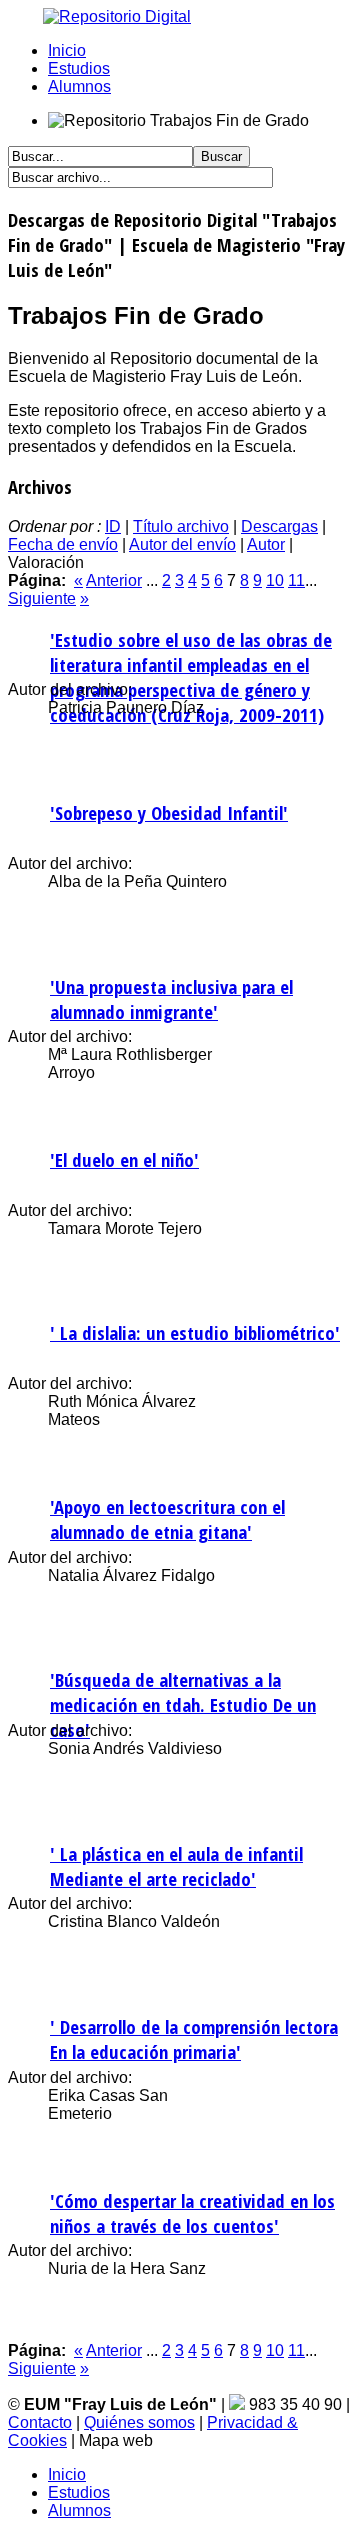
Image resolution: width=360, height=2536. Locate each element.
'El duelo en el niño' (124, 1159)
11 (296, 580)
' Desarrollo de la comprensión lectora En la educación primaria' (194, 2039)
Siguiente (42, 598)
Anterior (114, 580)
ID (113, 526)
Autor (266, 544)
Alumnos (79, 86)
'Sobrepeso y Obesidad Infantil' (169, 812)
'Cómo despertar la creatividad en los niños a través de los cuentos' (192, 2213)
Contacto (40, 2422)
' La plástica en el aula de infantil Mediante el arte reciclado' (176, 1866)
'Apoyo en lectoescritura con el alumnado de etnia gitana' (167, 1519)
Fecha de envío (63, 544)
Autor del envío (182, 544)
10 (275, 580)
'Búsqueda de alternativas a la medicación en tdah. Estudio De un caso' (183, 1704)
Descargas (279, 526)
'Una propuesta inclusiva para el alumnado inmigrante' (171, 999)
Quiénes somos (139, 2422)
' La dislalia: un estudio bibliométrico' (195, 1332)
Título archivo (181, 526)
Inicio (67, 50)
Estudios (79, 68)
